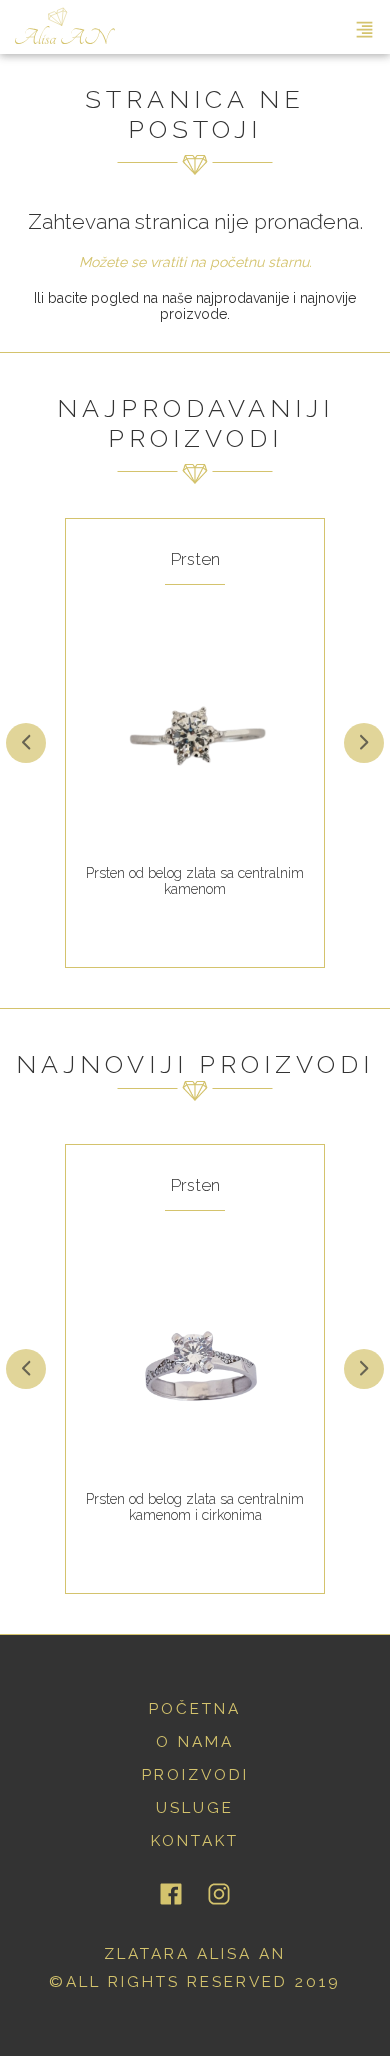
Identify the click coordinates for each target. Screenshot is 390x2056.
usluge (195, 1808)
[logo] (65, 27)
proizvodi (195, 1775)
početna (195, 1709)
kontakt (195, 1841)
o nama (195, 1742)
